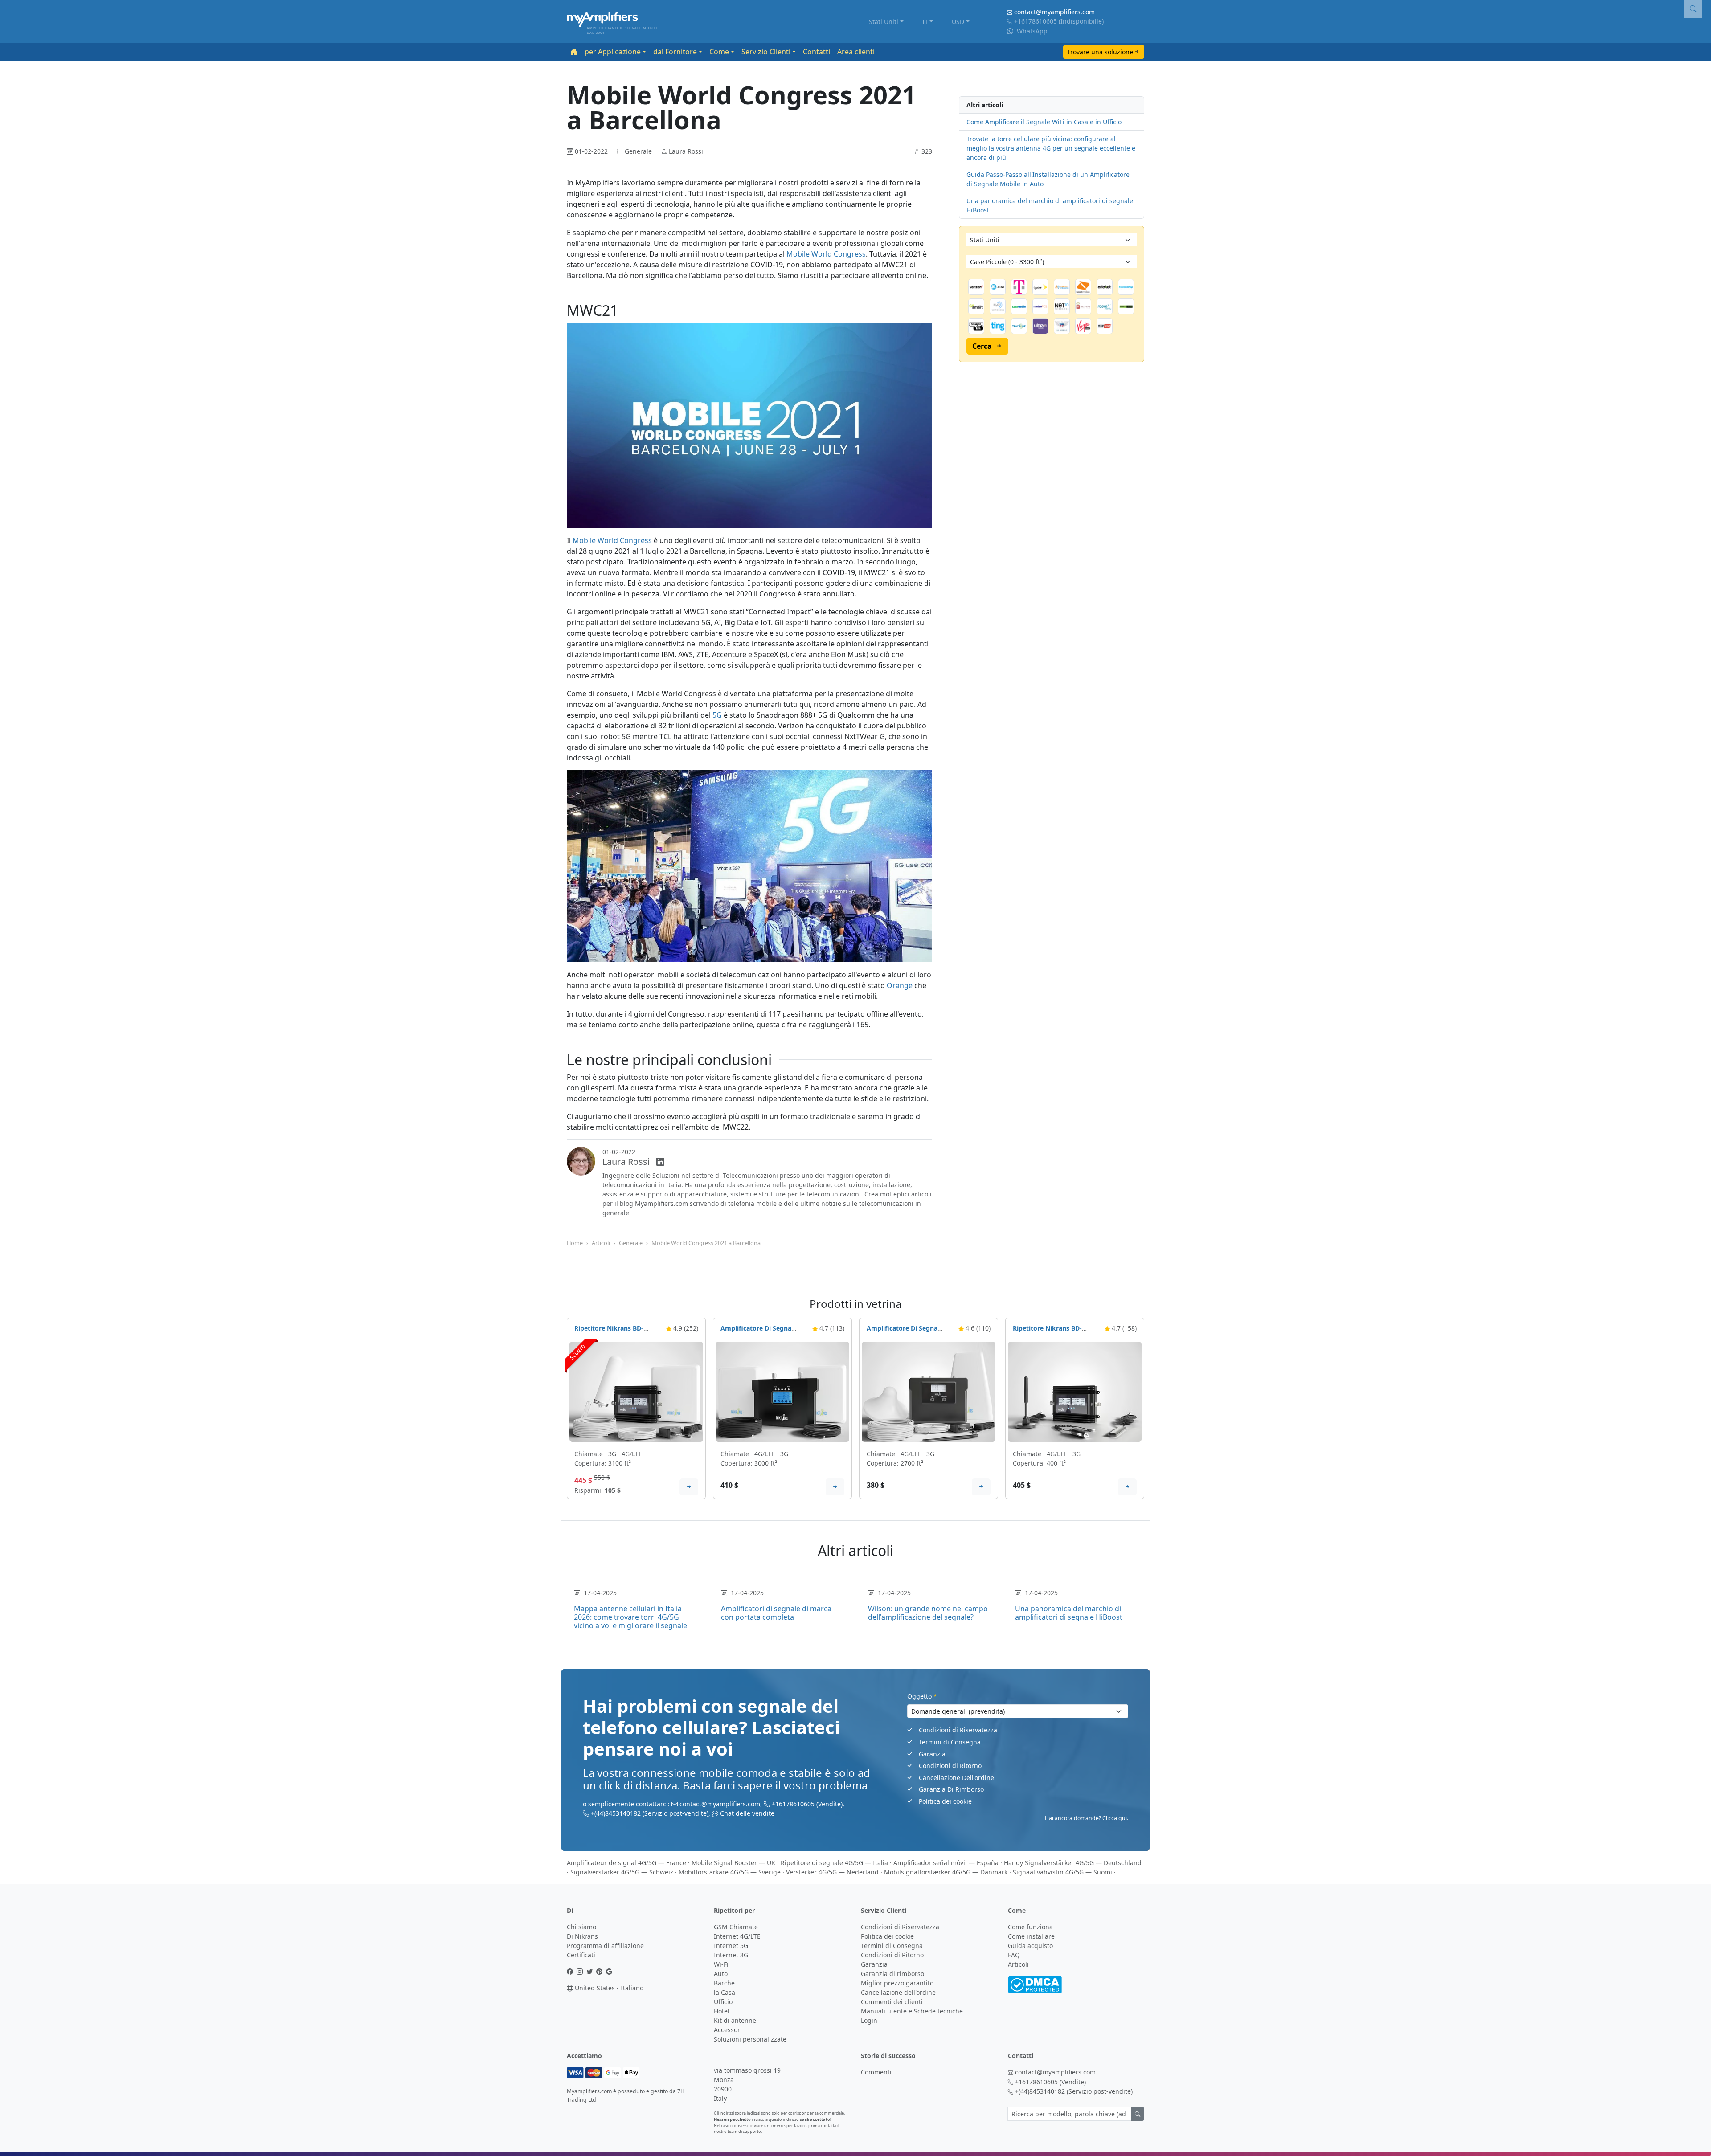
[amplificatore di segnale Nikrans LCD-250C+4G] (929, 1391)
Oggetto (922, 1696)
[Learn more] (689, 1487)
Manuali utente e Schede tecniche (912, 2011)
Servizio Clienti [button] (766, 52)
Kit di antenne (735, 2020)
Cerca (982, 346)
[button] (1693, 9)
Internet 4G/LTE (737, 1936)
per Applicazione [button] (613, 52)
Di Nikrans (582, 1936)
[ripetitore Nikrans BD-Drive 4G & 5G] (1075, 1391)
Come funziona (1030, 1927)
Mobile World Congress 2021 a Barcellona (706, 1243)
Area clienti (856, 52)
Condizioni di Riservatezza (958, 1730)
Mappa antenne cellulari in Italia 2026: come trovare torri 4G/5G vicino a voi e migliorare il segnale (630, 1617)
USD (958, 22)
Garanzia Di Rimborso (951, 1789)
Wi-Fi (721, 1964)
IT (925, 22)
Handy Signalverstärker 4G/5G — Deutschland (1073, 1863)
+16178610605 (1036, 21)
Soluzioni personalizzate (750, 2039)
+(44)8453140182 (616, 1813)
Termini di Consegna (950, 1742)
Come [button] (719, 52)
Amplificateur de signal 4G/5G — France (626, 1863)
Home (575, 1243)
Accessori (728, 2030)
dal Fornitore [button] (675, 52)
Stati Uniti (884, 22)
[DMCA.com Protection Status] (1035, 1984)
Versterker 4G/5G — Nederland (832, 1872)
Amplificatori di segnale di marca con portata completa (776, 1613)
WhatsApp (1031, 31)
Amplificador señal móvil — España (946, 1863)
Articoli (601, 1243)
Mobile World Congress (826, 254)
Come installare (1031, 1936)
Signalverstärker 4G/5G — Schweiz (622, 1872)
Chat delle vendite (747, 1813)
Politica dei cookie (945, 1801)
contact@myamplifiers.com (1054, 12)
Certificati (581, 1955)
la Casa (725, 1992)
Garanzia (932, 1754)
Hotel (722, 2011)
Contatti (817, 52)
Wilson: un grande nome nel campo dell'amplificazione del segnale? (928, 1613)
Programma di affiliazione (605, 1946)
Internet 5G (731, 1946)
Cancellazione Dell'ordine (956, 1778)
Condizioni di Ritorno (950, 1766)
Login (869, 2020)
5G (717, 715)
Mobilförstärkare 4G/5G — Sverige (730, 1872)
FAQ (1014, 1955)
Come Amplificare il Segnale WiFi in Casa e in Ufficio (1044, 122)
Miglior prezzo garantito (897, 1983)
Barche (724, 1983)
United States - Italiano (608, 1988)
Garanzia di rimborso (892, 1974)
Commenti (876, 2072)
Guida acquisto (1030, 1946)
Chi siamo (581, 1927)
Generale (631, 1243)
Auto (721, 1974)
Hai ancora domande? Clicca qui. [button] (1087, 1818)
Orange (900, 985)
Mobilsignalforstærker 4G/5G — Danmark (946, 1872)
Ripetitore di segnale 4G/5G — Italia (834, 1863)
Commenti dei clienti (892, 2002)
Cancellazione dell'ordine (898, 1992)
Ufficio (723, 2002)
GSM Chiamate (736, 1927)
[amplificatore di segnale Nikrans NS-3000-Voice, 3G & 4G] (782, 1391)
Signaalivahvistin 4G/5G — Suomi (1062, 1872)
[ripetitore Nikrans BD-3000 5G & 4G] (636, 1391)
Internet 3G (731, 1955)
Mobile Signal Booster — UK (733, 1863)
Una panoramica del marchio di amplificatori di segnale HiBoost (1069, 1613)
